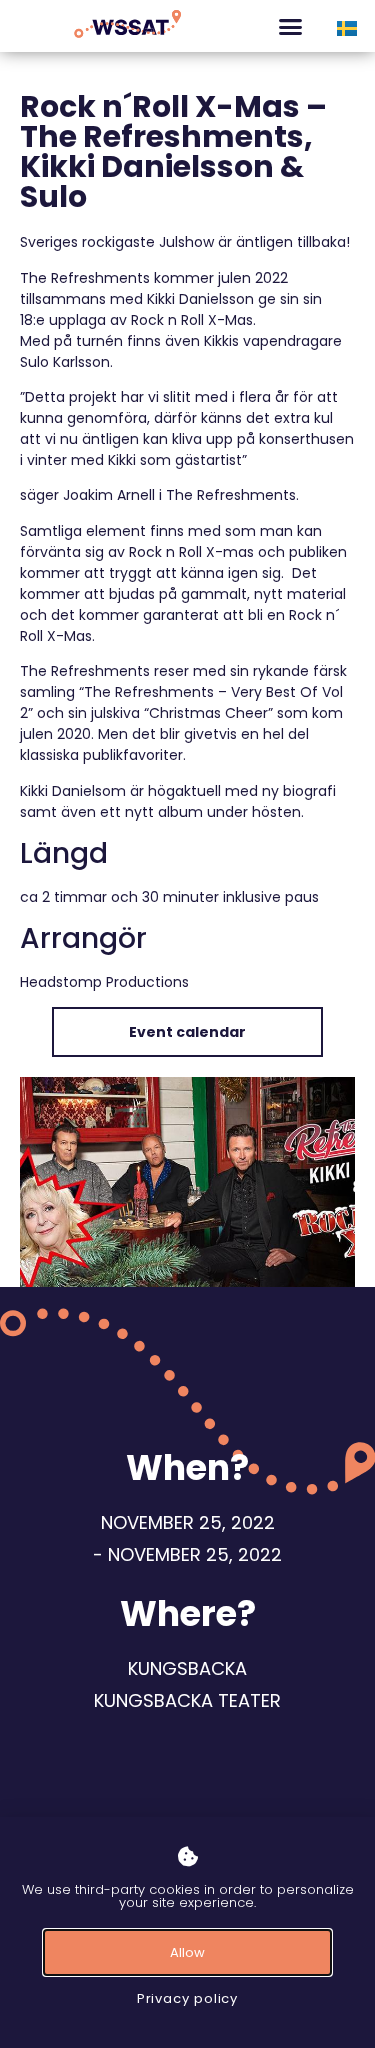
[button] (291, 26)
